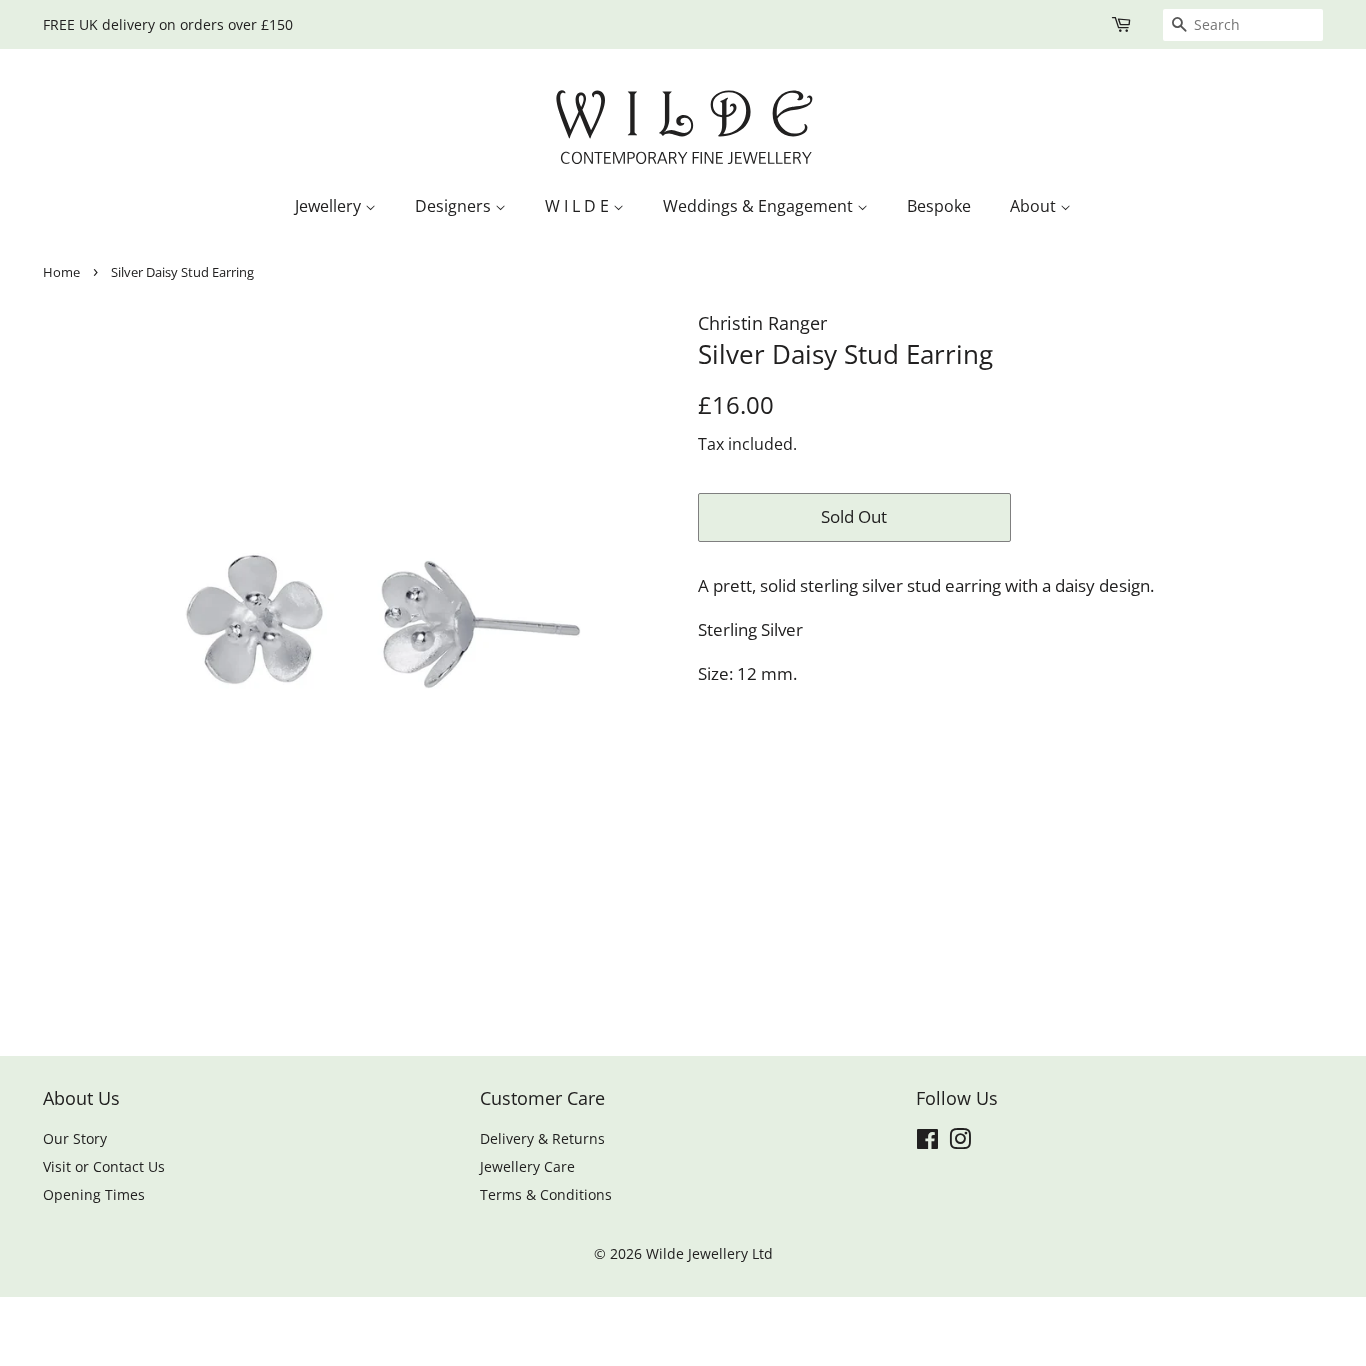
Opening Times (94, 1194)
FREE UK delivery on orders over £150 (168, 24)
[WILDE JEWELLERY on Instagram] (960, 1142)
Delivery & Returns (542, 1138)
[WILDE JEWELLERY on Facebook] (927, 1142)
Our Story (75, 1138)
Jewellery (330, 206)
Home (61, 272)
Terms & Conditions (546, 1194)
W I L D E (579, 206)
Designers (455, 206)
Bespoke (939, 206)
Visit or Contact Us (104, 1166)
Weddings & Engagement (760, 206)
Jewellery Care (527, 1166)
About (1035, 206)
